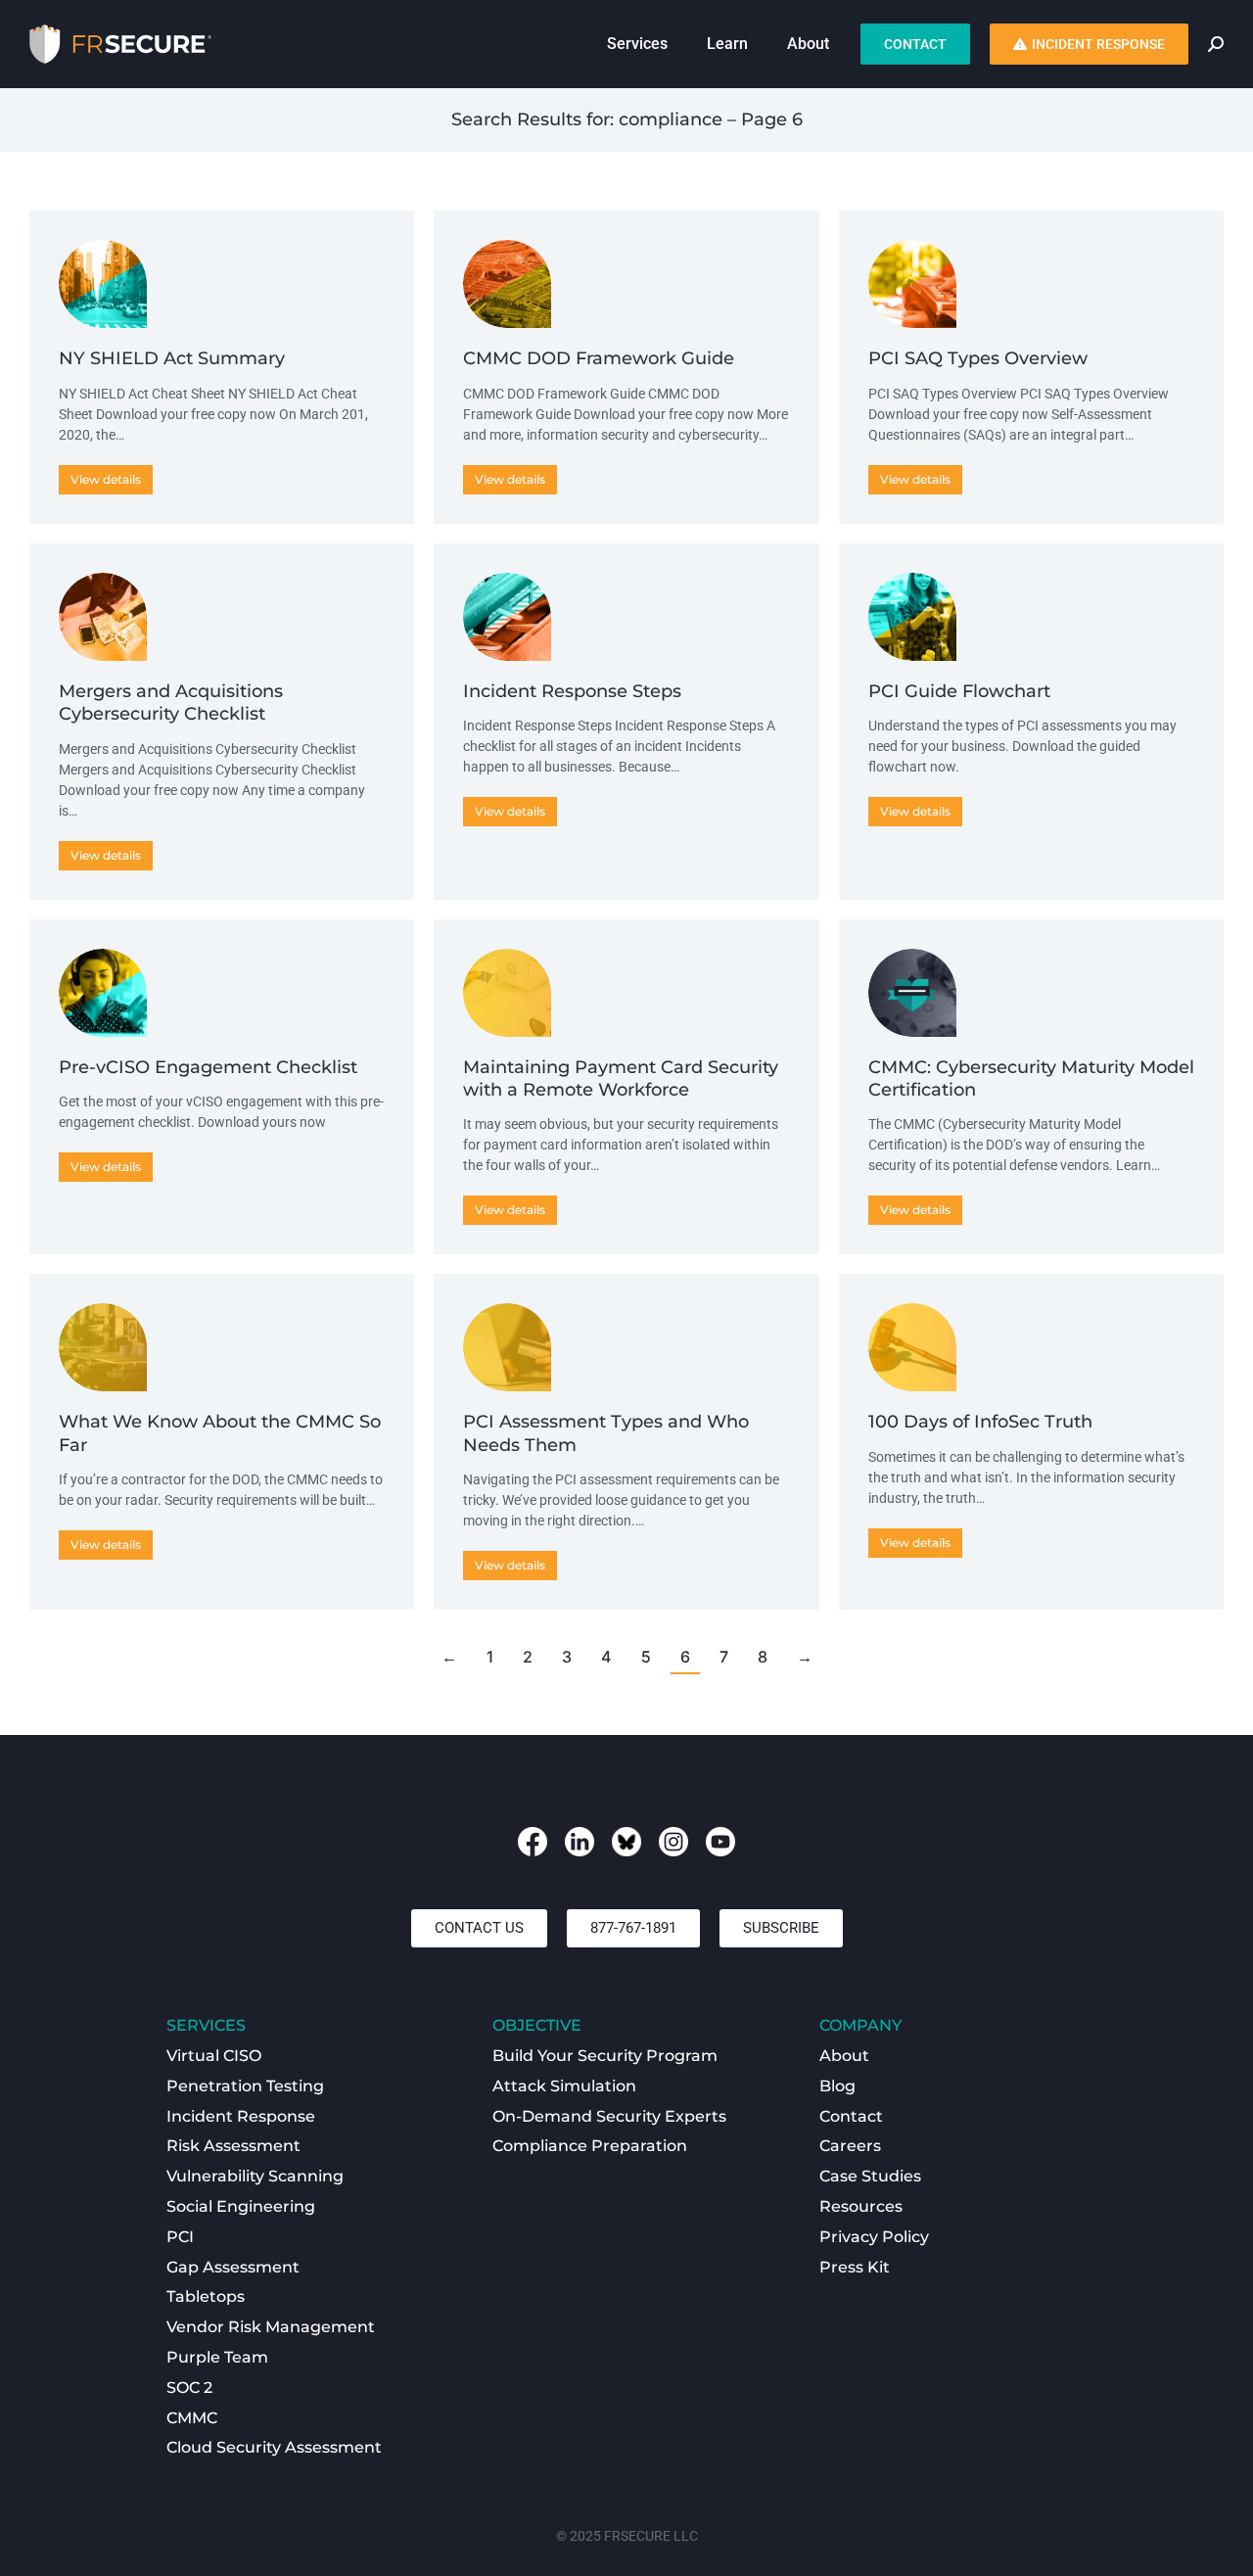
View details (106, 479)
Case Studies (870, 2176)
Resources (861, 2206)
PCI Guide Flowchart (959, 691)
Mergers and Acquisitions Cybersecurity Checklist (171, 703)
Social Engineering (241, 2206)
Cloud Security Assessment (274, 2447)
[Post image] (103, 284)
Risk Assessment (233, 2146)
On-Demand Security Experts (609, 2116)
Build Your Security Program (605, 2056)
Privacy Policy (874, 2237)
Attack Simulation (564, 2086)
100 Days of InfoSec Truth (980, 1422)
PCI (180, 2237)
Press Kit (855, 2267)
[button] (479, 1928)
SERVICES (206, 2025)
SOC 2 (189, 2388)
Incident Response (241, 2116)
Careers (850, 2146)
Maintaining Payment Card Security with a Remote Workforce (621, 1078)
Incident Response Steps (572, 691)
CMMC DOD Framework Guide (599, 358)
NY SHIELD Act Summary (172, 358)
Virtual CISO (214, 2056)
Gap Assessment (233, 2267)
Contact (851, 2116)
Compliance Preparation (590, 2146)
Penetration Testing (245, 2086)
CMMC (192, 2418)
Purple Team (217, 2357)
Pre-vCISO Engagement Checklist (208, 1067)
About (844, 2056)
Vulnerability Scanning (255, 2176)
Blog (837, 2086)
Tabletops (206, 2296)
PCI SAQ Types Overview (978, 358)
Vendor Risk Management (271, 2327)
